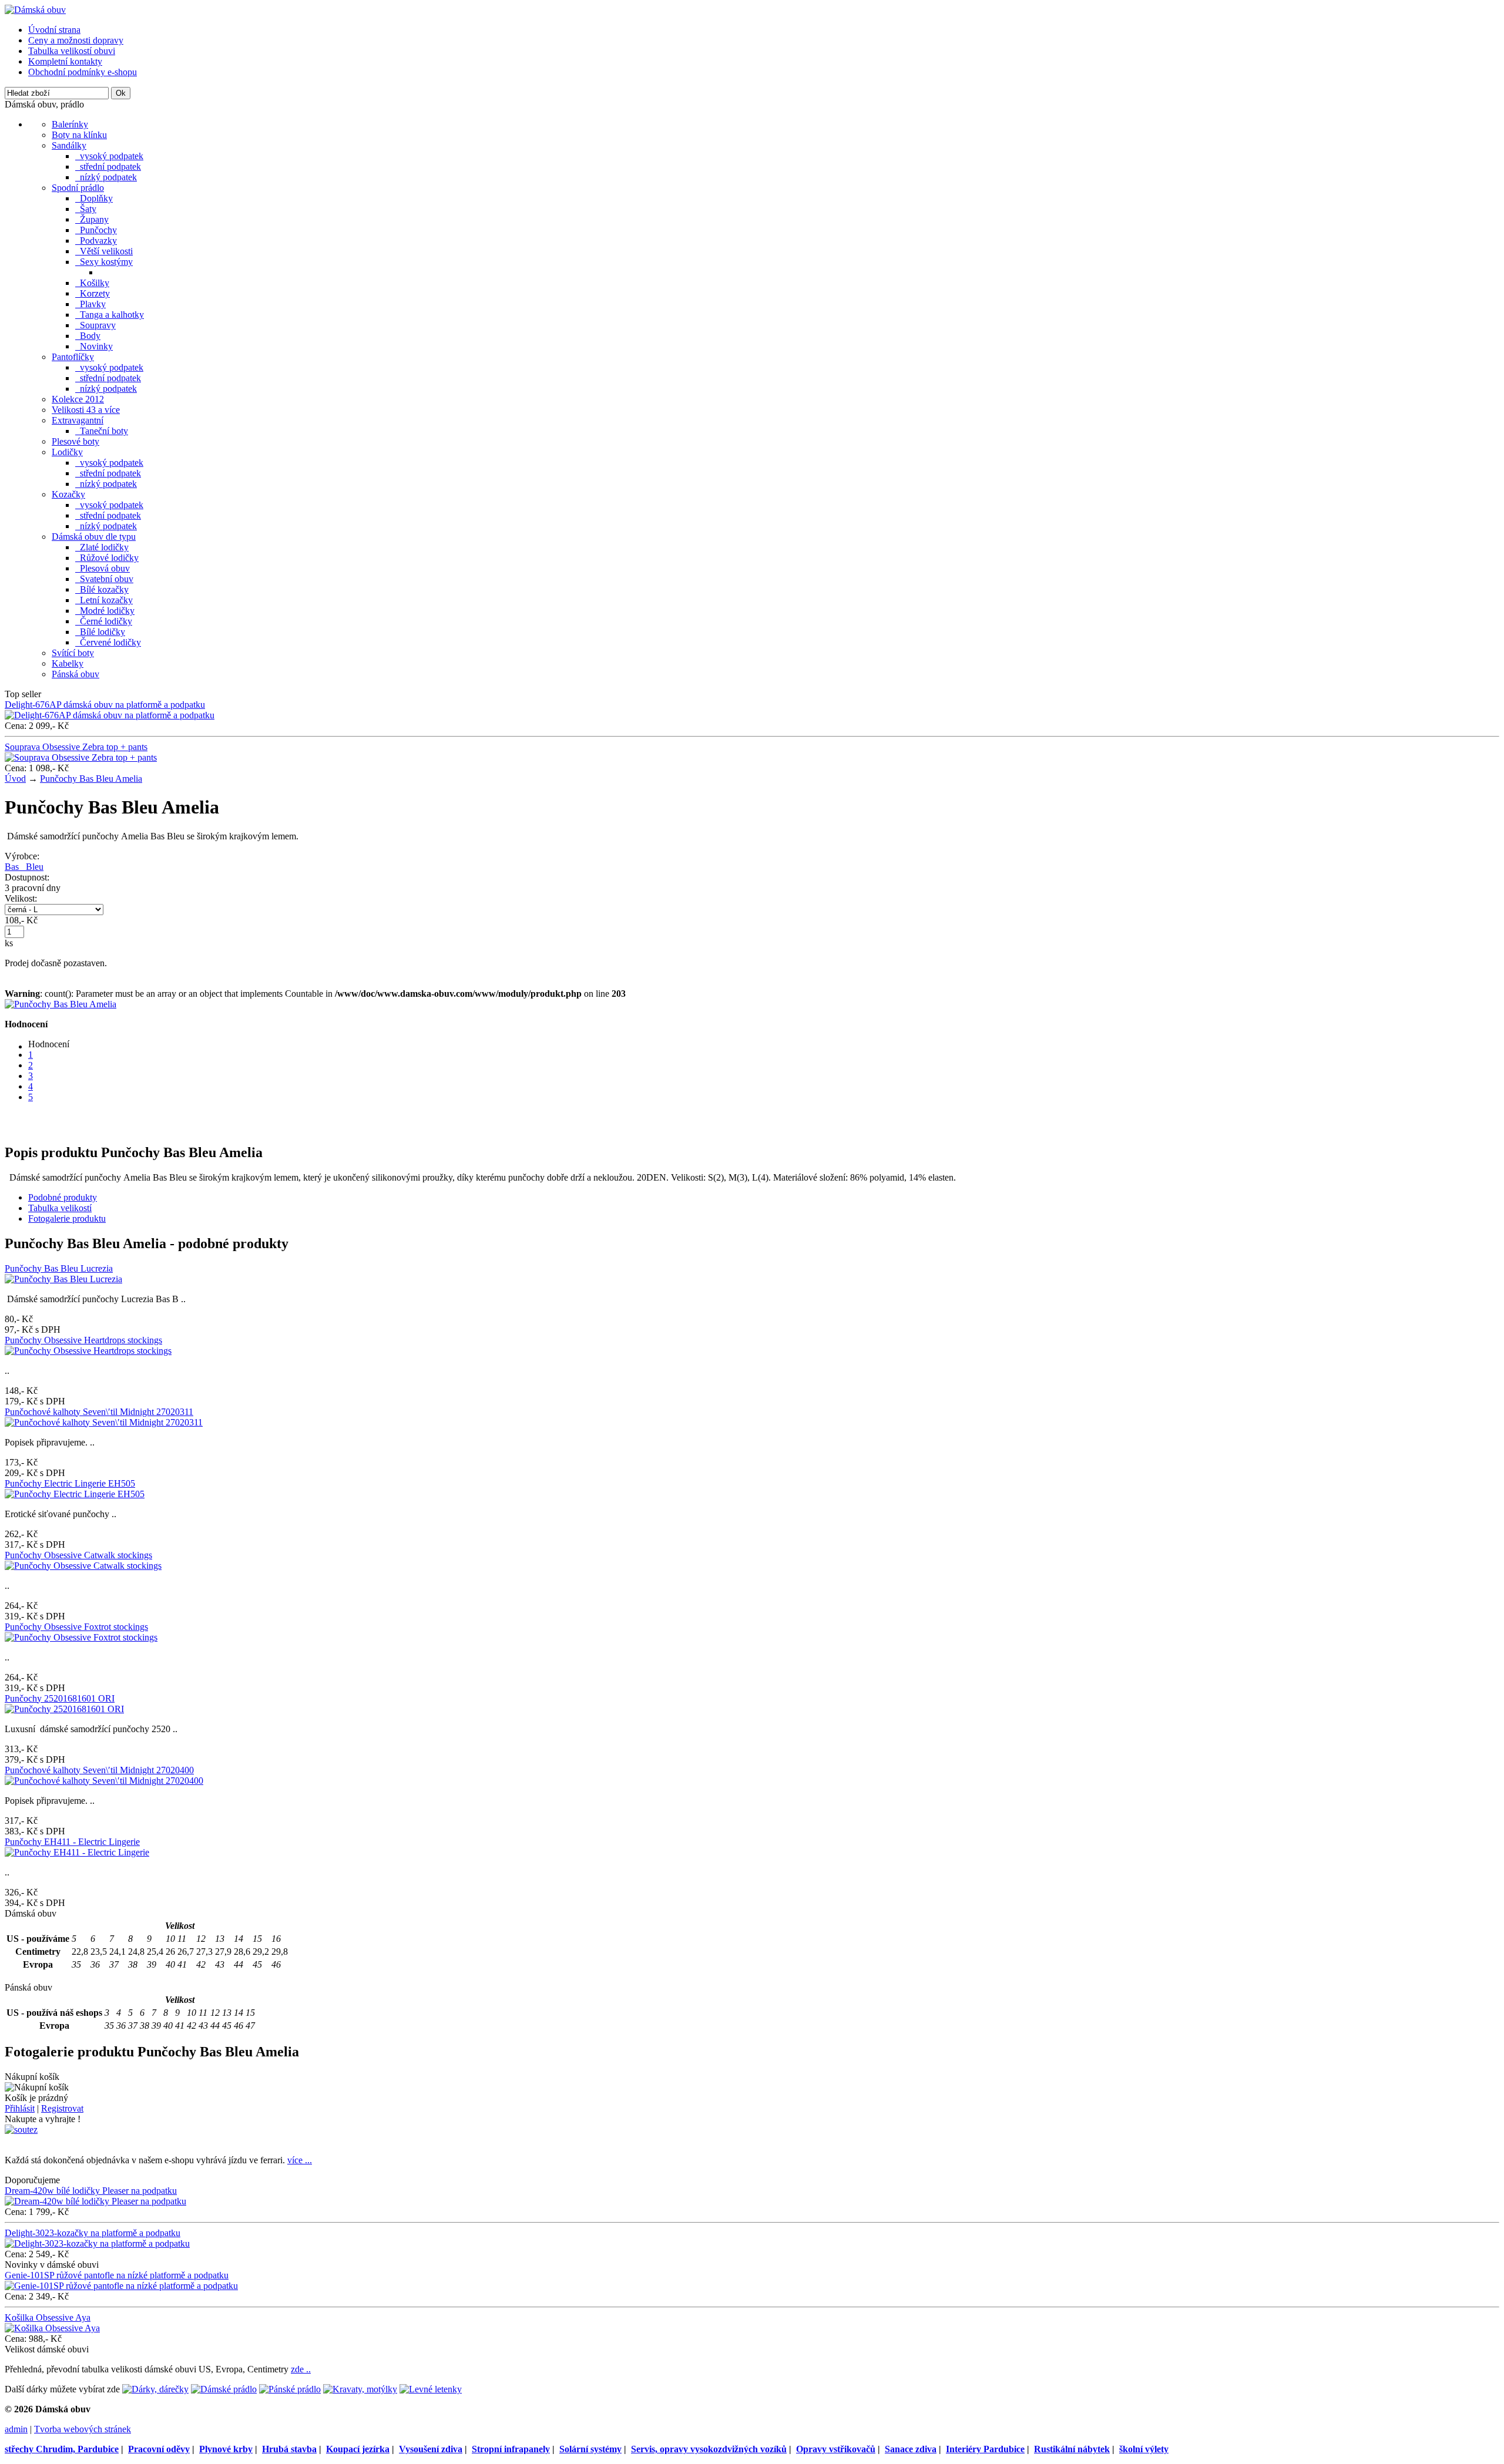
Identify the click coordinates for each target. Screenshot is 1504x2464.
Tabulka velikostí (60, 1208)
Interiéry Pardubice (985, 2449)
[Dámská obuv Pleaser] (35, 10)
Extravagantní (78, 420)
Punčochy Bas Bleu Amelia (91, 779)
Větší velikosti (104, 251)
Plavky (90, 304)
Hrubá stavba (289, 2449)
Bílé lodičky (100, 632)
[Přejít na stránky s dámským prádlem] (224, 2389)
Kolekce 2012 (78, 399)
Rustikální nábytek (1072, 2449)
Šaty (86, 209)
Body (88, 336)
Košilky (92, 283)
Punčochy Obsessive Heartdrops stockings (83, 1340)
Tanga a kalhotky (110, 315)
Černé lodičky (104, 621)
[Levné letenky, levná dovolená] (431, 2389)
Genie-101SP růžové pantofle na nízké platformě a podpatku (117, 2275)
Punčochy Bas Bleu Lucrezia (59, 1268)
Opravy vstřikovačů (836, 2449)
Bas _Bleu (24, 867)
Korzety (93, 293)
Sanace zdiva (911, 2449)
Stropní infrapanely (511, 2449)
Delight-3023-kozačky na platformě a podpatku (93, 2233)
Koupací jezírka (358, 2449)
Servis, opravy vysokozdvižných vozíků (709, 2449)
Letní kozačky (104, 600)
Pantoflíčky (73, 357)
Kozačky (68, 494)
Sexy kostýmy (104, 262)
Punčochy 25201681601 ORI (60, 1698)
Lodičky (67, 452)
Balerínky (70, 124)
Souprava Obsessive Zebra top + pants (76, 747)
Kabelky (68, 663)
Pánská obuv (75, 674)
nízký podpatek (106, 177)
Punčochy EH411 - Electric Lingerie (72, 1842)
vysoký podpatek (109, 156)
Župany (92, 219)
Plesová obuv (103, 568)
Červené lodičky (108, 642)
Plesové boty (75, 441)
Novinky (94, 346)
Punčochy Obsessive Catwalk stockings (78, 1555)
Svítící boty (73, 653)
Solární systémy (590, 2449)
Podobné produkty (63, 1197)
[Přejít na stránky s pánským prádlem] (290, 2389)
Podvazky (96, 241)
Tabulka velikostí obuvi (72, 51)
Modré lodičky (105, 611)
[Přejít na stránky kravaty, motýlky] (360, 2389)
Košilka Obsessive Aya (48, 2317)
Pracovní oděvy (159, 2449)
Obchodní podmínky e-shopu (83, 72)
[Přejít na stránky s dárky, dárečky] (155, 2389)
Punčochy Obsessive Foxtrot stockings (76, 1627)
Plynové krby (226, 2449)
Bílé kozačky (102, 589)
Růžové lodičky (107, 558)
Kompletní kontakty (65, 61)
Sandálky (69, 145)
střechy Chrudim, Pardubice (62, 2449)
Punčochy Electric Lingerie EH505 (70, 1483)
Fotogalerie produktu (67, 1218)
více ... (300, 2160)
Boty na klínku (79, 135)
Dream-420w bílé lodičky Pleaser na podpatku (91, 2191)
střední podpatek (108, 167)
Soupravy (95, 325)
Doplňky (94, 198)
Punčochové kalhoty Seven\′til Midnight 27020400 (99, 1770)
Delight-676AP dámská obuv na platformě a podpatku (105, 705)
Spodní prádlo (78, 188)
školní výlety (1144, 2449)
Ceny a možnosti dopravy (76, 40)
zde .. (301, 2369)
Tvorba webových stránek (83, 2429)
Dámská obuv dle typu (94, 537)
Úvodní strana (54, 30)
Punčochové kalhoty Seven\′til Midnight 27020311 (99, 1412)
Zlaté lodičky (102, 547)
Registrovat (62, 2108)
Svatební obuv (104, 579)
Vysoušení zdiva (431, 2449)
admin (16, 2429)
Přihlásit (20, 2108)
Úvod (15, 779)
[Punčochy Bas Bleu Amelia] (61, 1004)
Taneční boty (102, 431)
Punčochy (96, 230)
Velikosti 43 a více (86, 410)
